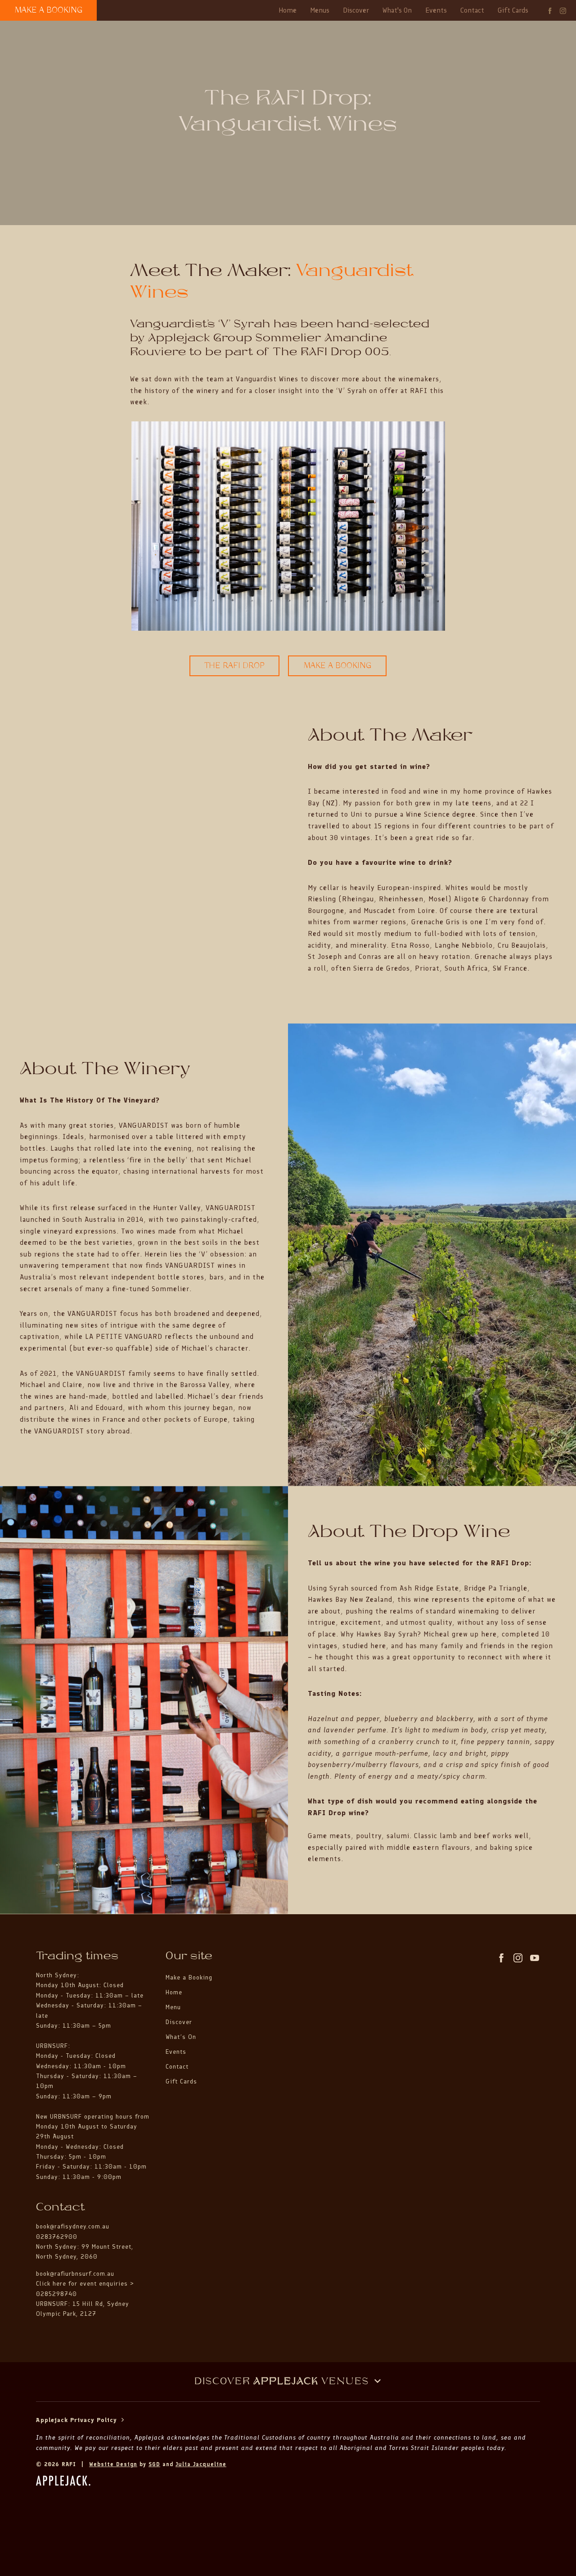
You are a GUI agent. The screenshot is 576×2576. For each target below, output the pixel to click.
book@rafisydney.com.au (73, 2226)
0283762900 (57, 2237)
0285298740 (56, 2294)
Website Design (113, 2464)
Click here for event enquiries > (86, 2284)
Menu (173, 2007)
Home (288, 10)
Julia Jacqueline (201, 2464)
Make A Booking (337, 666)
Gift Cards (513, 10)
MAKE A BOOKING (49, 10)
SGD (154, 2464)
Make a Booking (189, 1977)
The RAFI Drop (235, 666)
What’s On (181, 2037)
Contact (472, 10)
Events (436, 10)
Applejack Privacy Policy (78, 2420)
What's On (397, 10)
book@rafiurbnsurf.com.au (75, 2274)
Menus (320, 10)
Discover (356, 10)
